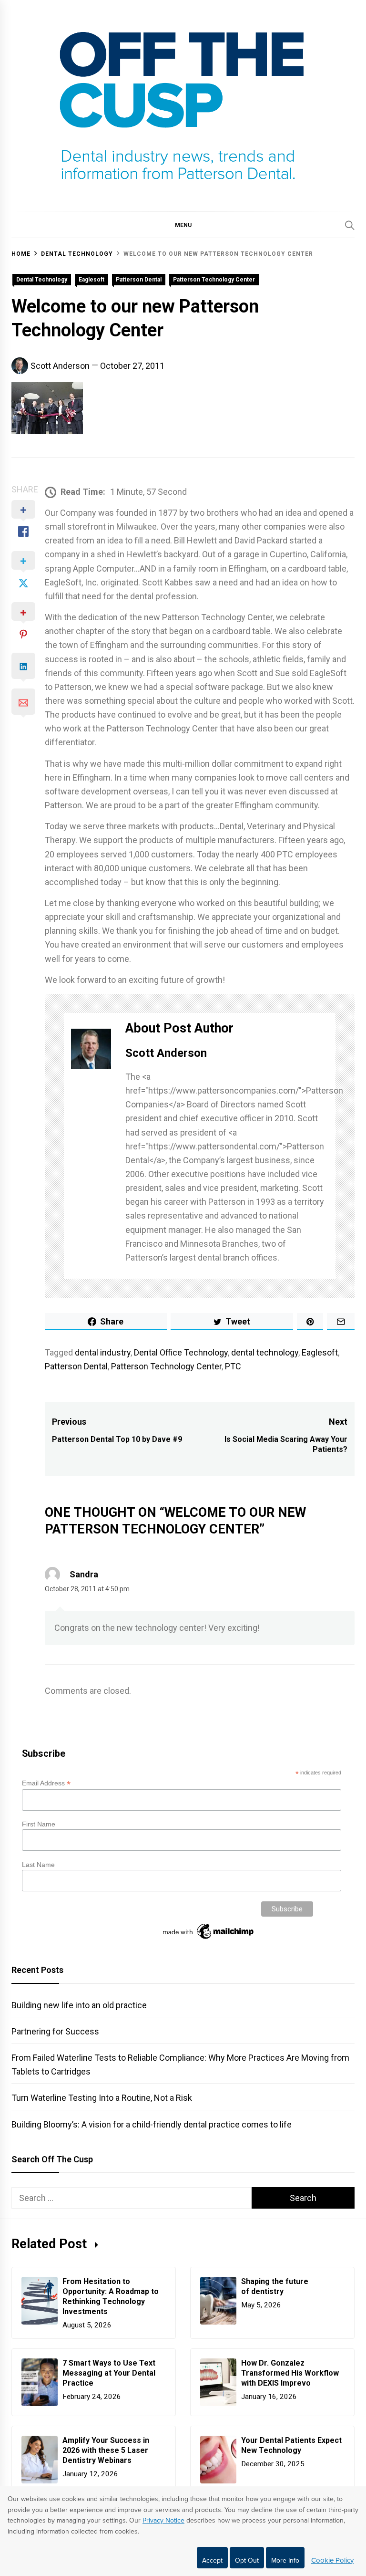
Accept (212, 2560)
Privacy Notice (163, 2520)
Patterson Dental (139, 280)
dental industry (103, 1352)
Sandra (84, 1574)
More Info (285, 2560)
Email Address (46, 1783)
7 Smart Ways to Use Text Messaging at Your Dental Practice (109, 2373)
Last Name (38, 1865)
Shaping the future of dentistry (275, 2286)
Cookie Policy (332, 2560)
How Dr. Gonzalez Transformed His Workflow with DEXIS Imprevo (290, 2373)
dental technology (265, 1352)
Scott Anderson (60, 366)
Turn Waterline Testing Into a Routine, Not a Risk (102, 2098)
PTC (233, 1366)
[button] (183, 225)
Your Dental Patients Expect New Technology (291, 2445)
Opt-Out (247, 2560)
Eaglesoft (91, 280)
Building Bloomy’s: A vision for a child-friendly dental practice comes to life (152, 2124)
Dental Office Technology (181, 1352)
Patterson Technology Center (214, 280)
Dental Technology (42, 280)
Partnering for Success (55, 2031)
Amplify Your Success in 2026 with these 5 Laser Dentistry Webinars (106, 2450)
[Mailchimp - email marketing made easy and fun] (209, 1939)
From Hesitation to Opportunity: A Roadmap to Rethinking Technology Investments (111, 2296)
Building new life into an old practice (79, 2005)
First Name (39, 1824)
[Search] (350, 225)
